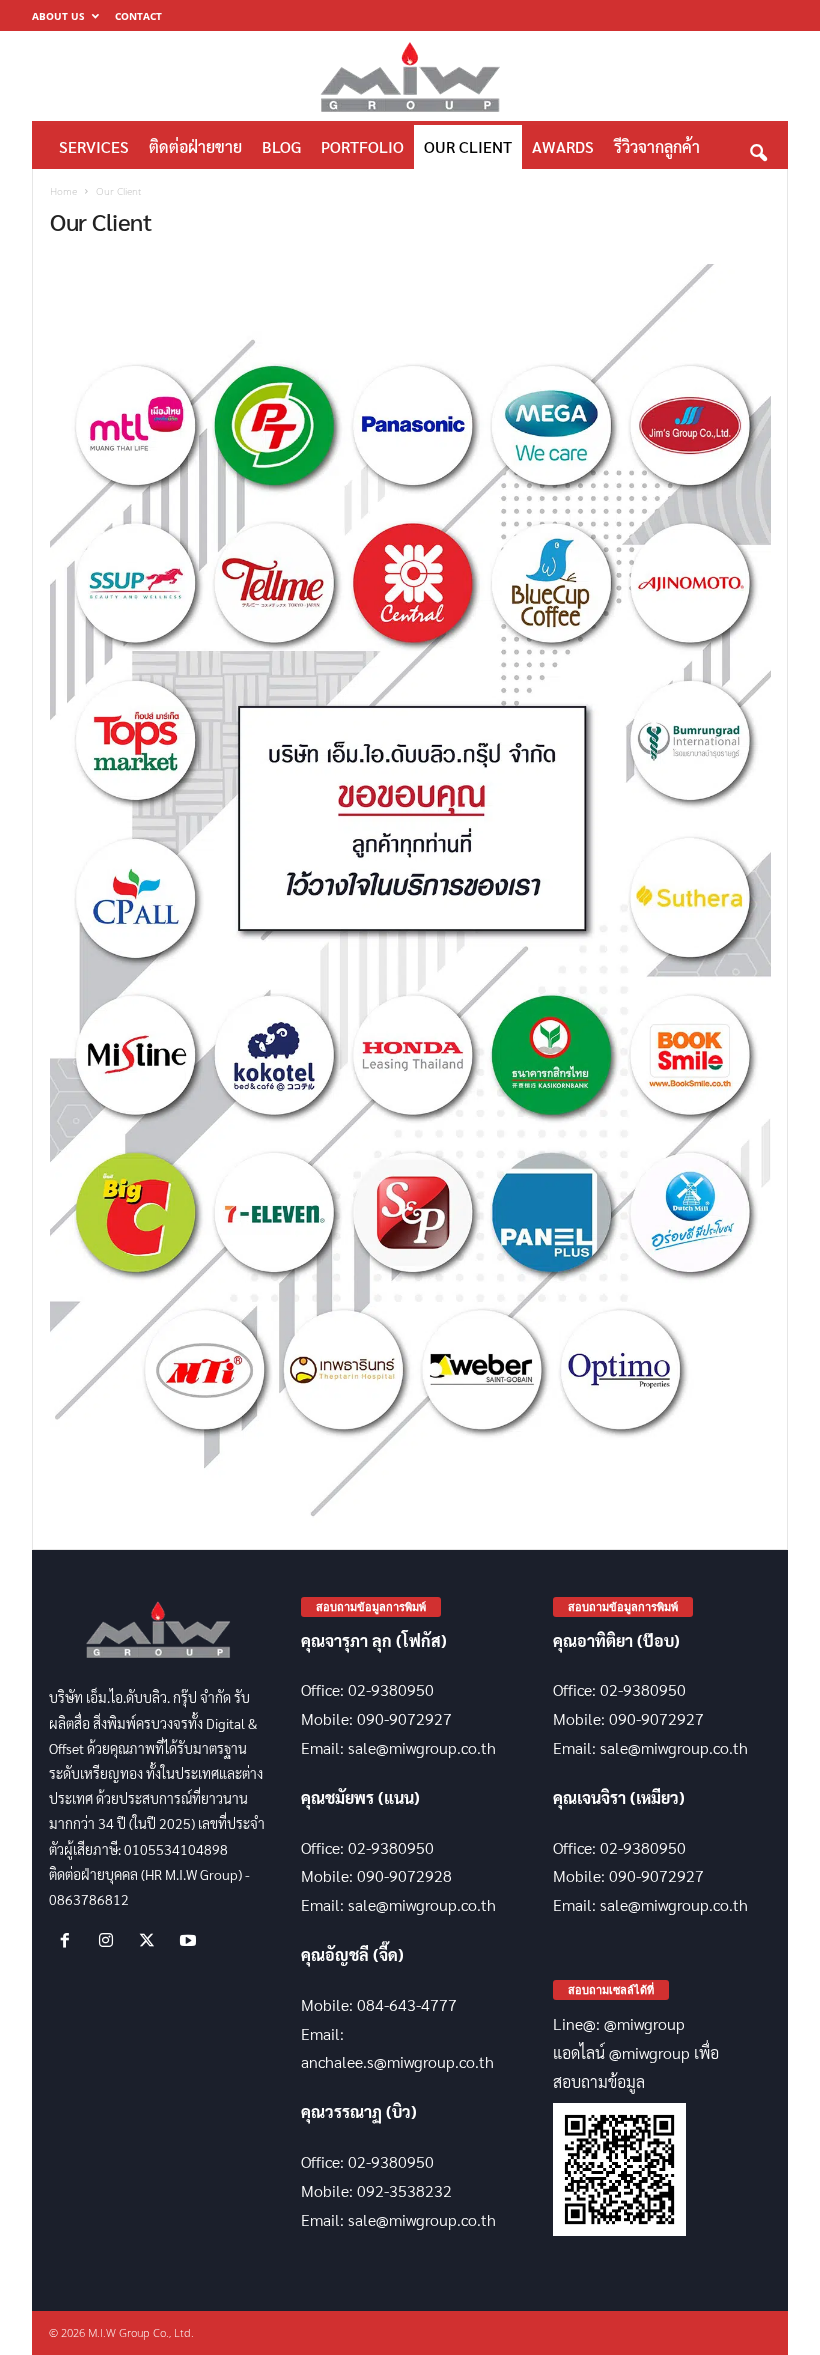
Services (94, 146)
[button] (758, 147)
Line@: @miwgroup (619, 2023)
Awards (563, 146)
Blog (281, 146)
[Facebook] (69, 1940)
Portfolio (362, 146)
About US (58, 16)
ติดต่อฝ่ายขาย (195, 146)
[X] (151, 1940)
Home (63, 191)
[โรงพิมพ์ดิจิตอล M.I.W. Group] (410, 76)
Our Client (468, 146)
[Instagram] (110, 1940)
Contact (138, 16)
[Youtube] (190, 1940)
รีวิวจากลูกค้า (657, 146)
